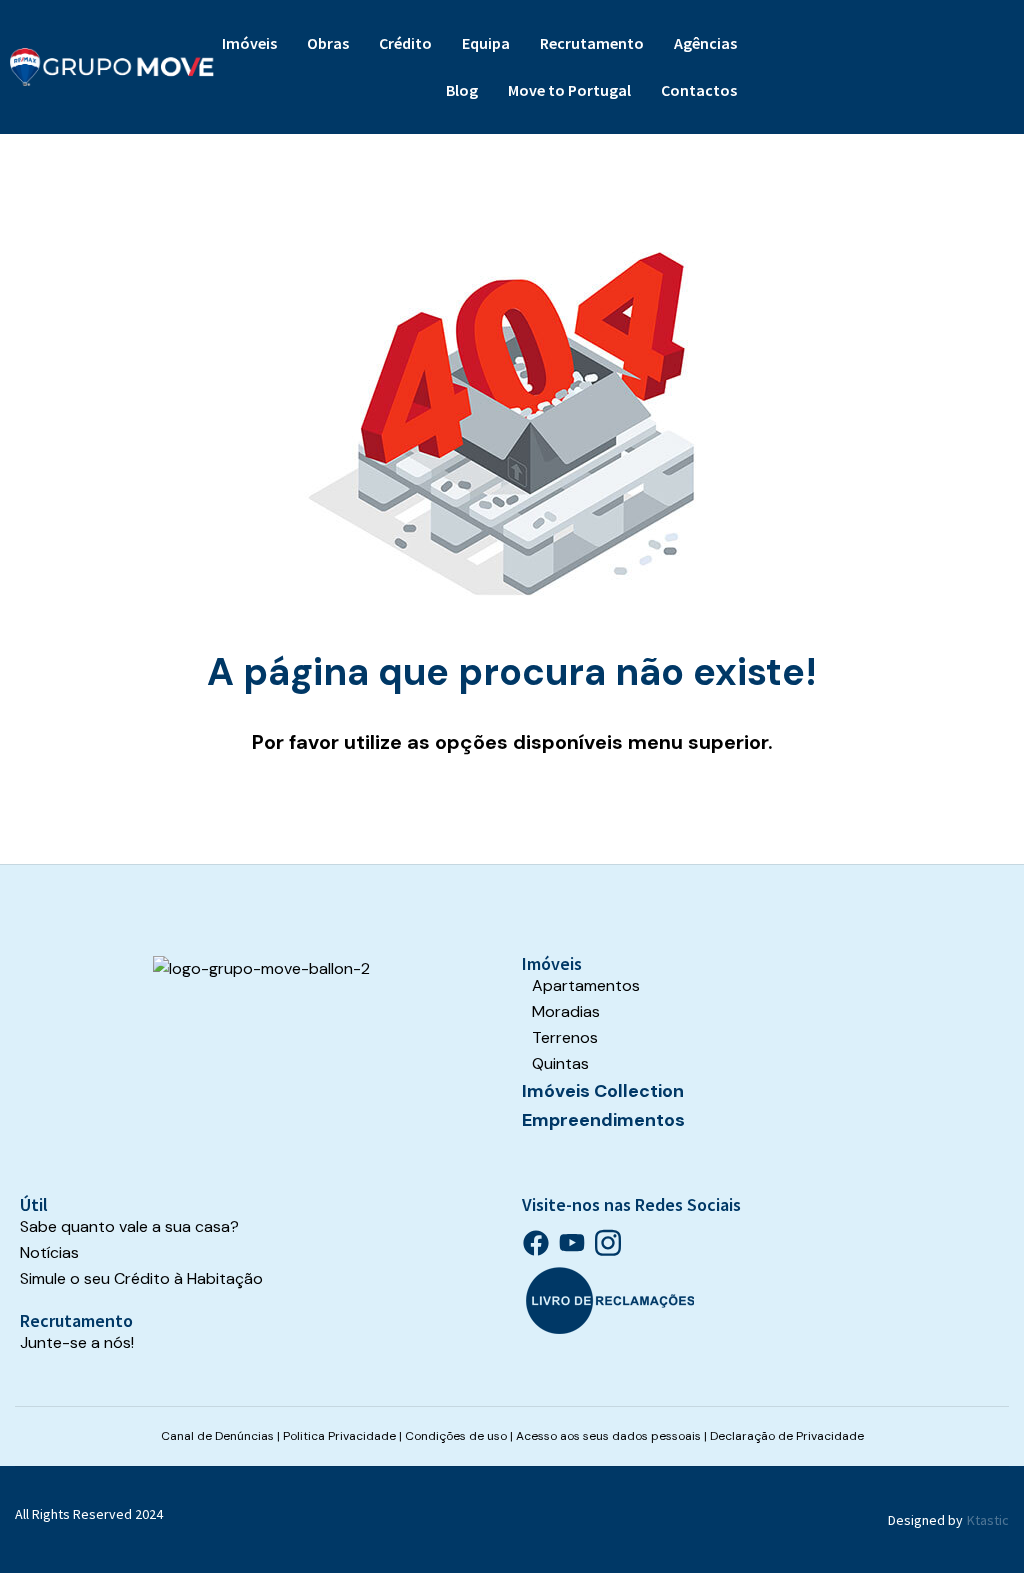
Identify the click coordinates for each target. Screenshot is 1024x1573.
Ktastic (988, 1520)
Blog (462, 90)
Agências (705, 43)
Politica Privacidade (339, 1436)
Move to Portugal (569, 90)
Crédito (405, 43)
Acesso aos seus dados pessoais (608, 1436)
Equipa (486, 43)
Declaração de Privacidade (787, 1436)
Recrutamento (592, 43)
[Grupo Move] (112, 67)
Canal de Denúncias (217, 1436)
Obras (328, 43)
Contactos (699, 90)
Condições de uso (456, 1436)
